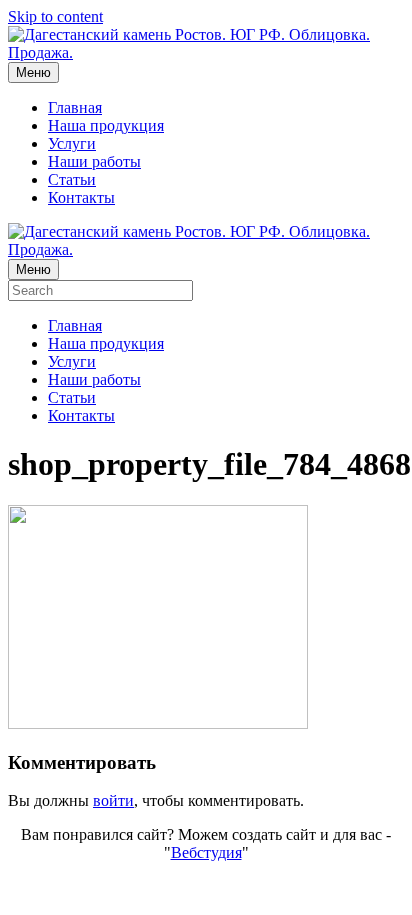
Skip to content (55, 16)
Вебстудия (206, 852)
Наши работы (94, 161)
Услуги (72, 143)
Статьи (72, 179)
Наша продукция (106, 125)
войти (113, 800)
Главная (75, 107)
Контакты (81, 197)
